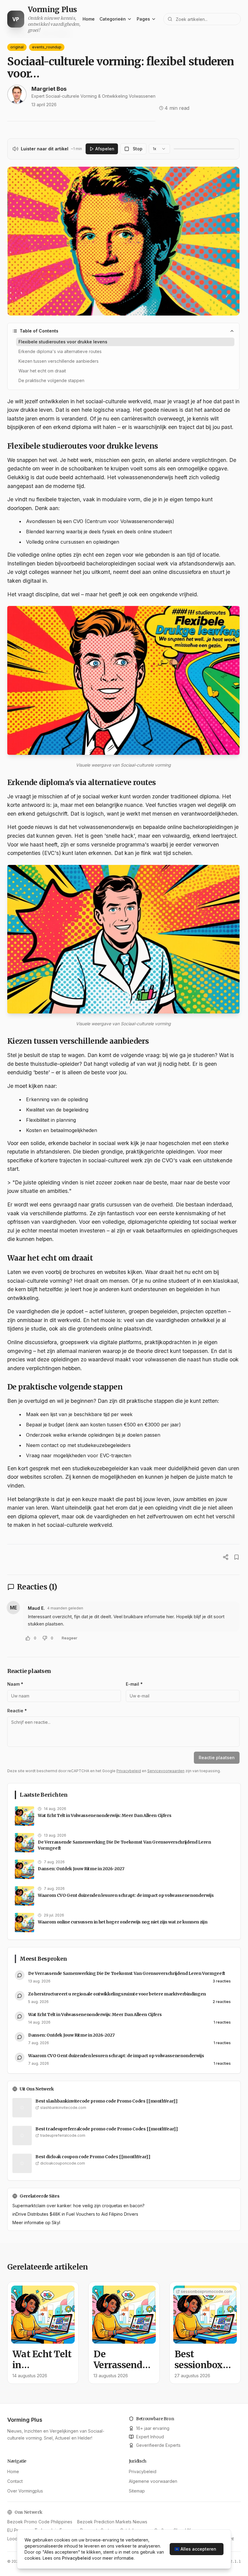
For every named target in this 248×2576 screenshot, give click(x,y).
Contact (15, 2481)
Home (89, 19)
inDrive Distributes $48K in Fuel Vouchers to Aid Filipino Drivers (75, 2214)
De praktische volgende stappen (51, 380)
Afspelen (105, 149)
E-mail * (134, 1684)
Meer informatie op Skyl (36, 2222)
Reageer (70, 1638)
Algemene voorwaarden (153, 2481)
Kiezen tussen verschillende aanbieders (59, 361)
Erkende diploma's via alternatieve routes (60, 351)
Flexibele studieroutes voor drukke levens (63, 342)
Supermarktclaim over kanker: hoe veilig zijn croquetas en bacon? (78, 2206)
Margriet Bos (49, 89)
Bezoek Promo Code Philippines (40, 2522)
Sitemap (137, 2491)
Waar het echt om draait (42, 371)
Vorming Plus (25, 2420)
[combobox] (159, 149)
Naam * (15, 1684)
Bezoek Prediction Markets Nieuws (112, 2522)
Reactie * (17, 1711)
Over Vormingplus (25, 2491)
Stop (138, 149)
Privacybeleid (129, 1771)
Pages (143, 19)
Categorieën (113, 19)
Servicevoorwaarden (166, 1771)
